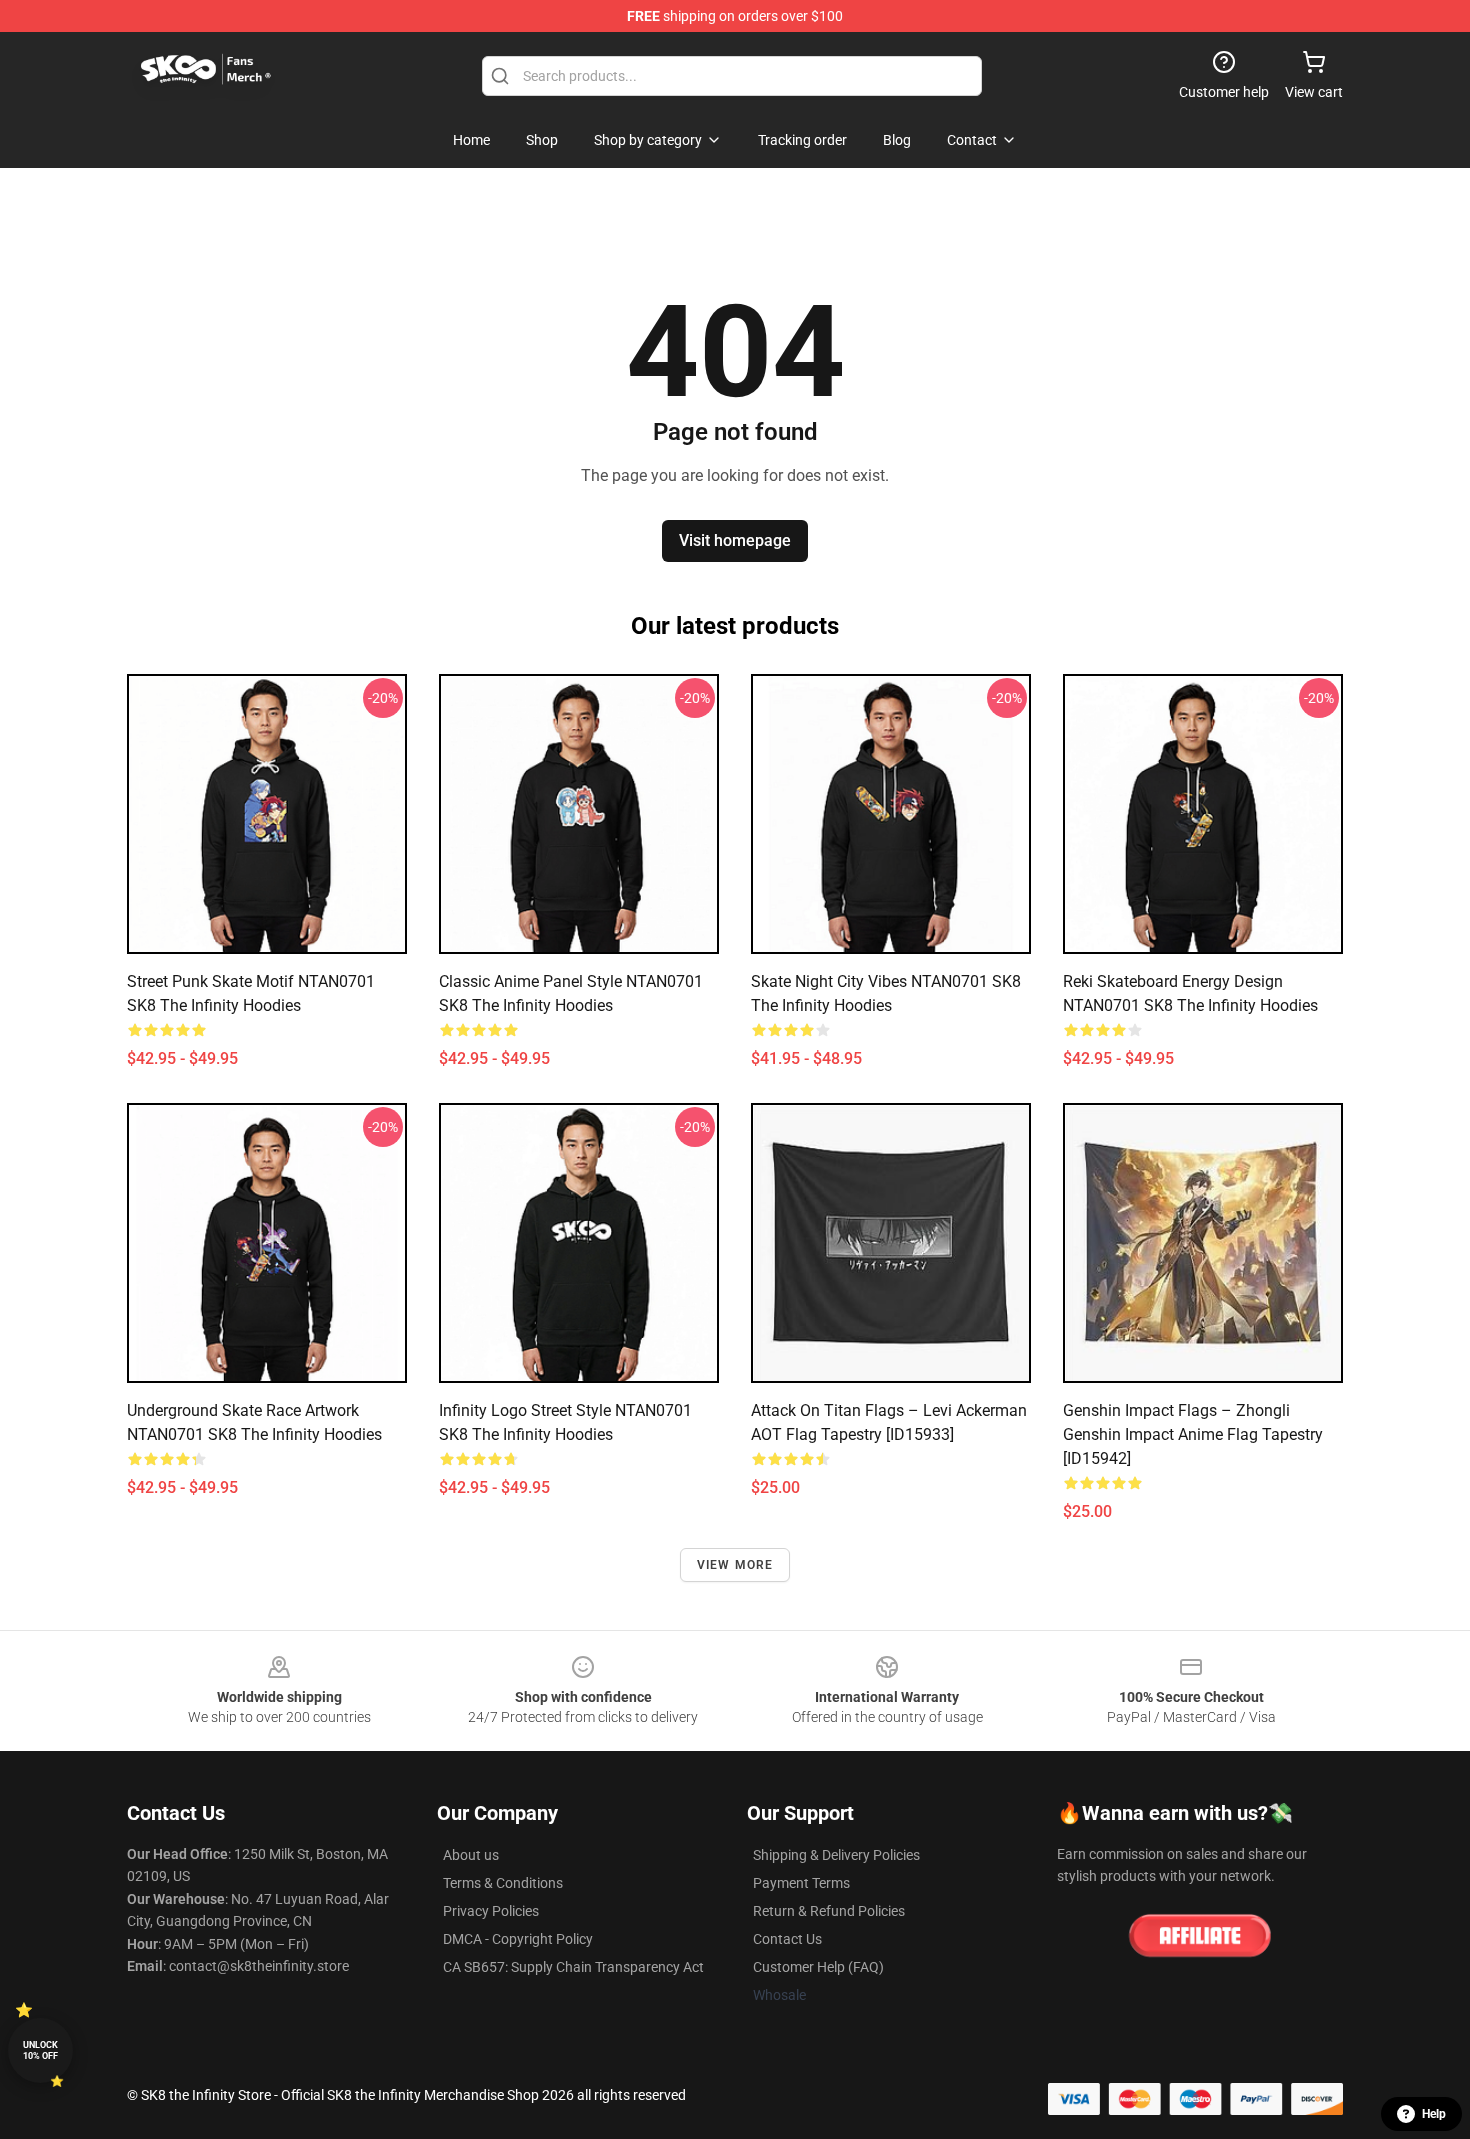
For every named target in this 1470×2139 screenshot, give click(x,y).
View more (735, 1565)
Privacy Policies (491, 1911)
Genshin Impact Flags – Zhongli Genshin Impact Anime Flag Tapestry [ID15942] (1193, 1434)
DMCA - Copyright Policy (518, 1939)
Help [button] (1434, 2114)
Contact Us (787, 1939)
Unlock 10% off (40, 2050)
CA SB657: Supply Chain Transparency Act (573, 1967)
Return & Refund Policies (829, 1911)
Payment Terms (801, 1883)
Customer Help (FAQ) (818, 1967)
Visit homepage (735, 540)
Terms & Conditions (503, 1883)
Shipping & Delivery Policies (836, 1855)
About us (471, 1855)
